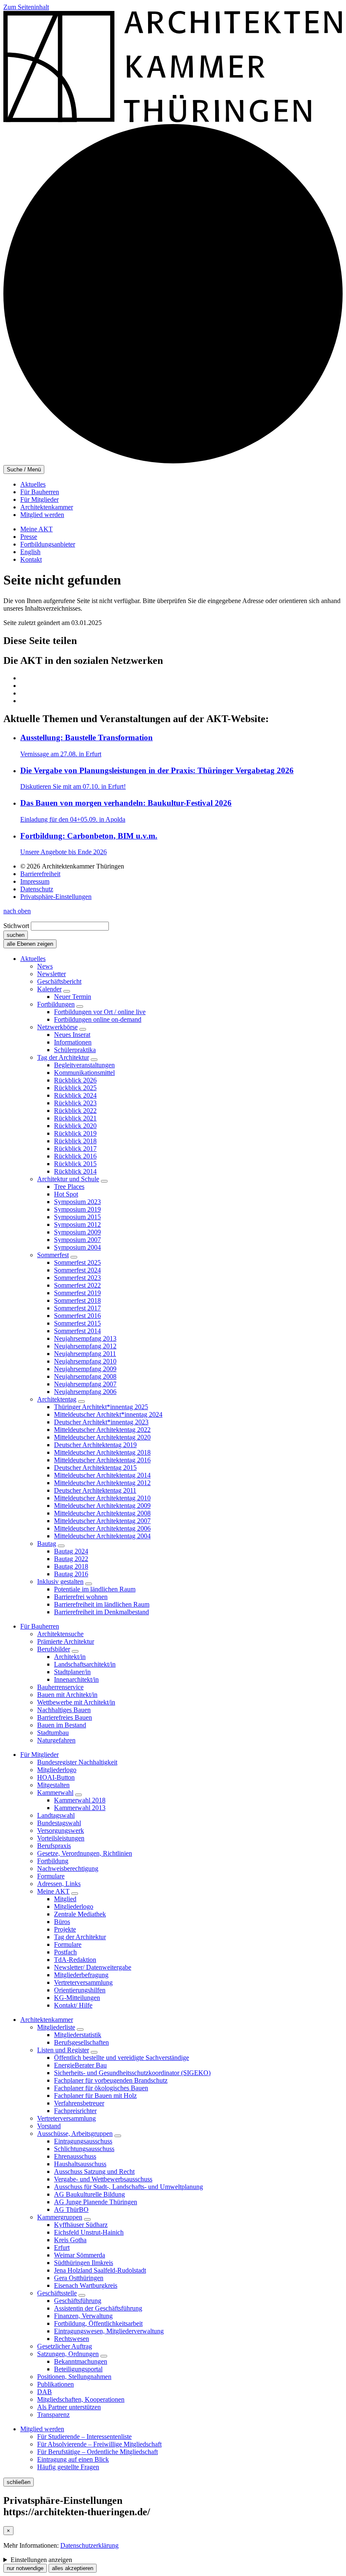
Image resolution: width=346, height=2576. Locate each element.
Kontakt (31, 559)
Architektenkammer (47, 507)
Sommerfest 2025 (77, 1262)
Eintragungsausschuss (83, 2141)
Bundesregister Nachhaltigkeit (77, 1762)
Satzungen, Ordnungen (68, 2354)
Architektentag (57, 1399)
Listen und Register (63, 2050)
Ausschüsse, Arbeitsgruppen (75, 2134)
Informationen (73, 1042)
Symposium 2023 (77, 1202)
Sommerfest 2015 (77, 1323)
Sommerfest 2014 (77, 1331)
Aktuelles (33, 484)
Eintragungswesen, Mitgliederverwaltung (109, 2331)
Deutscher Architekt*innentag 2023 (101, 1422)
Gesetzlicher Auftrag (65, 2346)
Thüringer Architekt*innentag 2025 (101, 1407)
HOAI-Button (56, 1777)
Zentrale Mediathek (80, 1914)
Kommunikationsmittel (84, 1073)
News (45, 966)
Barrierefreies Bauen (65, 1717)
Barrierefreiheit (40, 874)
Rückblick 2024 (75, 1095)
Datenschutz (37, 889)
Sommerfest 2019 (77, 1293)
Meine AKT (36, 529)
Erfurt (62, 2247)
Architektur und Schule (68, 1179)
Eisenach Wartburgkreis (86, 2285)
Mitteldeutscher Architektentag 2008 (102, 1513)
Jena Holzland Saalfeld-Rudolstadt (100, 2270)
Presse (29, 537)
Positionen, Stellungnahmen (74, 2377)
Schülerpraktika (75, 1050)
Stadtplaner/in (72, 1672)
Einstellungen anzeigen (41, 2560)
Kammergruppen (60, 2217)
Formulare (51, 1876)
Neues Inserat (72, 1035)
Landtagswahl (56, 1815)
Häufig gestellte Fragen (68, 2467)
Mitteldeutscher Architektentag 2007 (102, 1521)
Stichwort (16, 926)
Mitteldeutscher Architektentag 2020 (102, 1437)
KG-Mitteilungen (77, 1998)
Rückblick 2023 (75, 1103)
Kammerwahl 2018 (80, 1800)
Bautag (47, 1544)
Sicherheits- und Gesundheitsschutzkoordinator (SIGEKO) (132, 2073)
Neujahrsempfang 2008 (85, 1376)
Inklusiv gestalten (60, 1582)
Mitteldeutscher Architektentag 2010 (102, 1498)
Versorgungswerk (61, 1831)
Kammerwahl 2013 (80, 1808)
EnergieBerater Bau (80, 2065)
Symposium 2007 (77, 1240)
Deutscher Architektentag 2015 (95, 1468)
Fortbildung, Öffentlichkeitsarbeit (98, 2323)
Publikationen (55, 2384)
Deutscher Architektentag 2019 (95, 1445)
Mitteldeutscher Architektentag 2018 (102, 1452)
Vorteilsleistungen (61, 1838)
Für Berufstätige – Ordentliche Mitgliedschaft (97, 2452)
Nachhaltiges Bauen (64, 1710)
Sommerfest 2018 (77, 1300)
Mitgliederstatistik (78, 2035)
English (30, 552)
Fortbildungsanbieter (48, 544)
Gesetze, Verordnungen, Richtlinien (85, 1853)
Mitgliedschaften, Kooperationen (81, 2399)
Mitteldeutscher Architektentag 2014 (102, 1475)
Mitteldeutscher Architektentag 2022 (102, 1430)
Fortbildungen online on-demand (98, 1019)
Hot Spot (66, 1194)
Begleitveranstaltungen (84, 1065)
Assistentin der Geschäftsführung (98, 2308)
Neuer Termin (73, 997)
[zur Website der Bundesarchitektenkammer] (173, 461)
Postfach (65, 1952)
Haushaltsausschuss (80, 2164)
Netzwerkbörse (57, 1027)
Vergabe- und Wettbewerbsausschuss (103, 2179)
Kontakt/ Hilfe (73, 2005)
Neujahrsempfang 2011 (85, 1354)
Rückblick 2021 (75, 1118)
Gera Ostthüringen (79, 2278)
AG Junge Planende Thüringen (96, 2202)
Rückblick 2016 (75, 1156)
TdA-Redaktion (75, 1960)
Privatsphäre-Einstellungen (56, 897)
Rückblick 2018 (75, 1141)
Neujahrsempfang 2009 (85, 1369)
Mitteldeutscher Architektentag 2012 (102, 1483)
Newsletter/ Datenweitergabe (93, 1967)
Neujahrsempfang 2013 (85, 1338)
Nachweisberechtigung (68, 1868)
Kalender (49, 989)
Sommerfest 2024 (77, 1270)
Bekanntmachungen (81, 2361)
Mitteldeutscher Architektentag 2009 (102, 1506)
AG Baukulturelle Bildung (89, 2194)
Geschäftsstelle (57, 2293)
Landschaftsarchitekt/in (85, 1664)
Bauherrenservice (60, 1687)
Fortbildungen (56, 1004)
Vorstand (49, 2126)
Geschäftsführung (78, 2301)
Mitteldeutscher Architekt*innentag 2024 (108, 1414)
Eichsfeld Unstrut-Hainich (89, 2232)
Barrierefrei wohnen (81, 1597)
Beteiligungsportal (78, 2369)
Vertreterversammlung (83, 1982)
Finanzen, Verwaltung (83, 2316)
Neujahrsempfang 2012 (85, 1346)
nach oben (17, 911)
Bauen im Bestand (62, 1725)
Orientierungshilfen (80, 1990)
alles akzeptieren (73, 2568)
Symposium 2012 (77, 1224)
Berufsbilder (54, 1649)
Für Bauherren (40, 492)
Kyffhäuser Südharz (81, 2225)
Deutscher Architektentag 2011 (95, 1490)
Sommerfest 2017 (77, 1308)
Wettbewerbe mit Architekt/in (76, 1702)
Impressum (35, 881)
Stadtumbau (53, 1733)
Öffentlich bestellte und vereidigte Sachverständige (122, 2058)
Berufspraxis (54, 1846)
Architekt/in (70, 1657)
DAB (45, 2392)
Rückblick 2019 (75, 1133)
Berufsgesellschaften (81, 2042)
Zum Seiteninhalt (26, 7)
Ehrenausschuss (75, 2156)
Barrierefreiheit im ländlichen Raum (102, 1604)
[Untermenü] (67, 991)
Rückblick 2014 (75, 1171)
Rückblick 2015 (75, 1164)
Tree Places (69, 1187)
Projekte (65, 1929)
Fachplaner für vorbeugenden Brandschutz (111, 2080)
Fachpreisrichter (75, 2111)
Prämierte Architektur (66, 1641)
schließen (19, 2482)
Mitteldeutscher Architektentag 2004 (102, 1536)
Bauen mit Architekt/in (67, 1695)
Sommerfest (53, 1255)
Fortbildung (53, 1861)
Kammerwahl (55, 1793)
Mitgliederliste (56, 2027)
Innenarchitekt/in (76, 1679)
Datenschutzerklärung (89, 2545)
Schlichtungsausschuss (84, 2149)
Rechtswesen (72, 2339)
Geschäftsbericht (59, 981)
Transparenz (53, 2415)
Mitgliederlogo (57, 1770)
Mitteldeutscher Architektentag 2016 (102, 1460)
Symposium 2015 (77, 1217)
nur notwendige (25, 2568)
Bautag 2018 (71, 1566)
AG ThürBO (71, 2209)
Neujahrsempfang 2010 (85, 1361)
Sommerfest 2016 (77, 1316)
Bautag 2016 (71, 1574)
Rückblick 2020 (75, 1126)
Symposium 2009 (77, 1232)
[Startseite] (173, 120)
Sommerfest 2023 (77, 1278)
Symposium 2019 (77, 1209)
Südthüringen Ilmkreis (84, 2263)
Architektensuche (60, 1634)
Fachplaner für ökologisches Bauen (101, 2088)
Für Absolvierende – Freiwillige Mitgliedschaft (99, 2444)
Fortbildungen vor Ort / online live (100, 1012)
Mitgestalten (53, 1785)
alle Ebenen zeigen (30, 944)
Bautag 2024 (71, 1551)
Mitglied (65, 1899)
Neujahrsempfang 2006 (85, 1392)
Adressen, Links (59, 1884)
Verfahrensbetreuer (79, 2103)
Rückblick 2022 (75, 1111)
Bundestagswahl (59, 1823)
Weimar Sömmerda (80, 2255)
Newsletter (51, 974)
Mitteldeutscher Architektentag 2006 (102, 1528)
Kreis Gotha (70, 2240)
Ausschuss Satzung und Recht (94, 2171)
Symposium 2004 (77, 1247)
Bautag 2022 (71, 1559)
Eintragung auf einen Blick (73, 2459)
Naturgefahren (56, 1740)
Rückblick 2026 (75, 1080)
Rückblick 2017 (75, 1149)
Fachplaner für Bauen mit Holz (95, 2096)
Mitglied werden (42, 515)
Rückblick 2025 (75, 1088)
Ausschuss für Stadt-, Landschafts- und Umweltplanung (128, 2187)
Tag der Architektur (63, 1057)
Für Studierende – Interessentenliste (84, 2437)
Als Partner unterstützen (69, 2407)
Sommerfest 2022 (77, 1285)
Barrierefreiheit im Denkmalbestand (101, 1612)
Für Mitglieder (39, 499)
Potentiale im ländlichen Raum (95, 1589)
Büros (62, 1922)
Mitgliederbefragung (81, 1975)
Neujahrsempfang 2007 (85, 1384)
